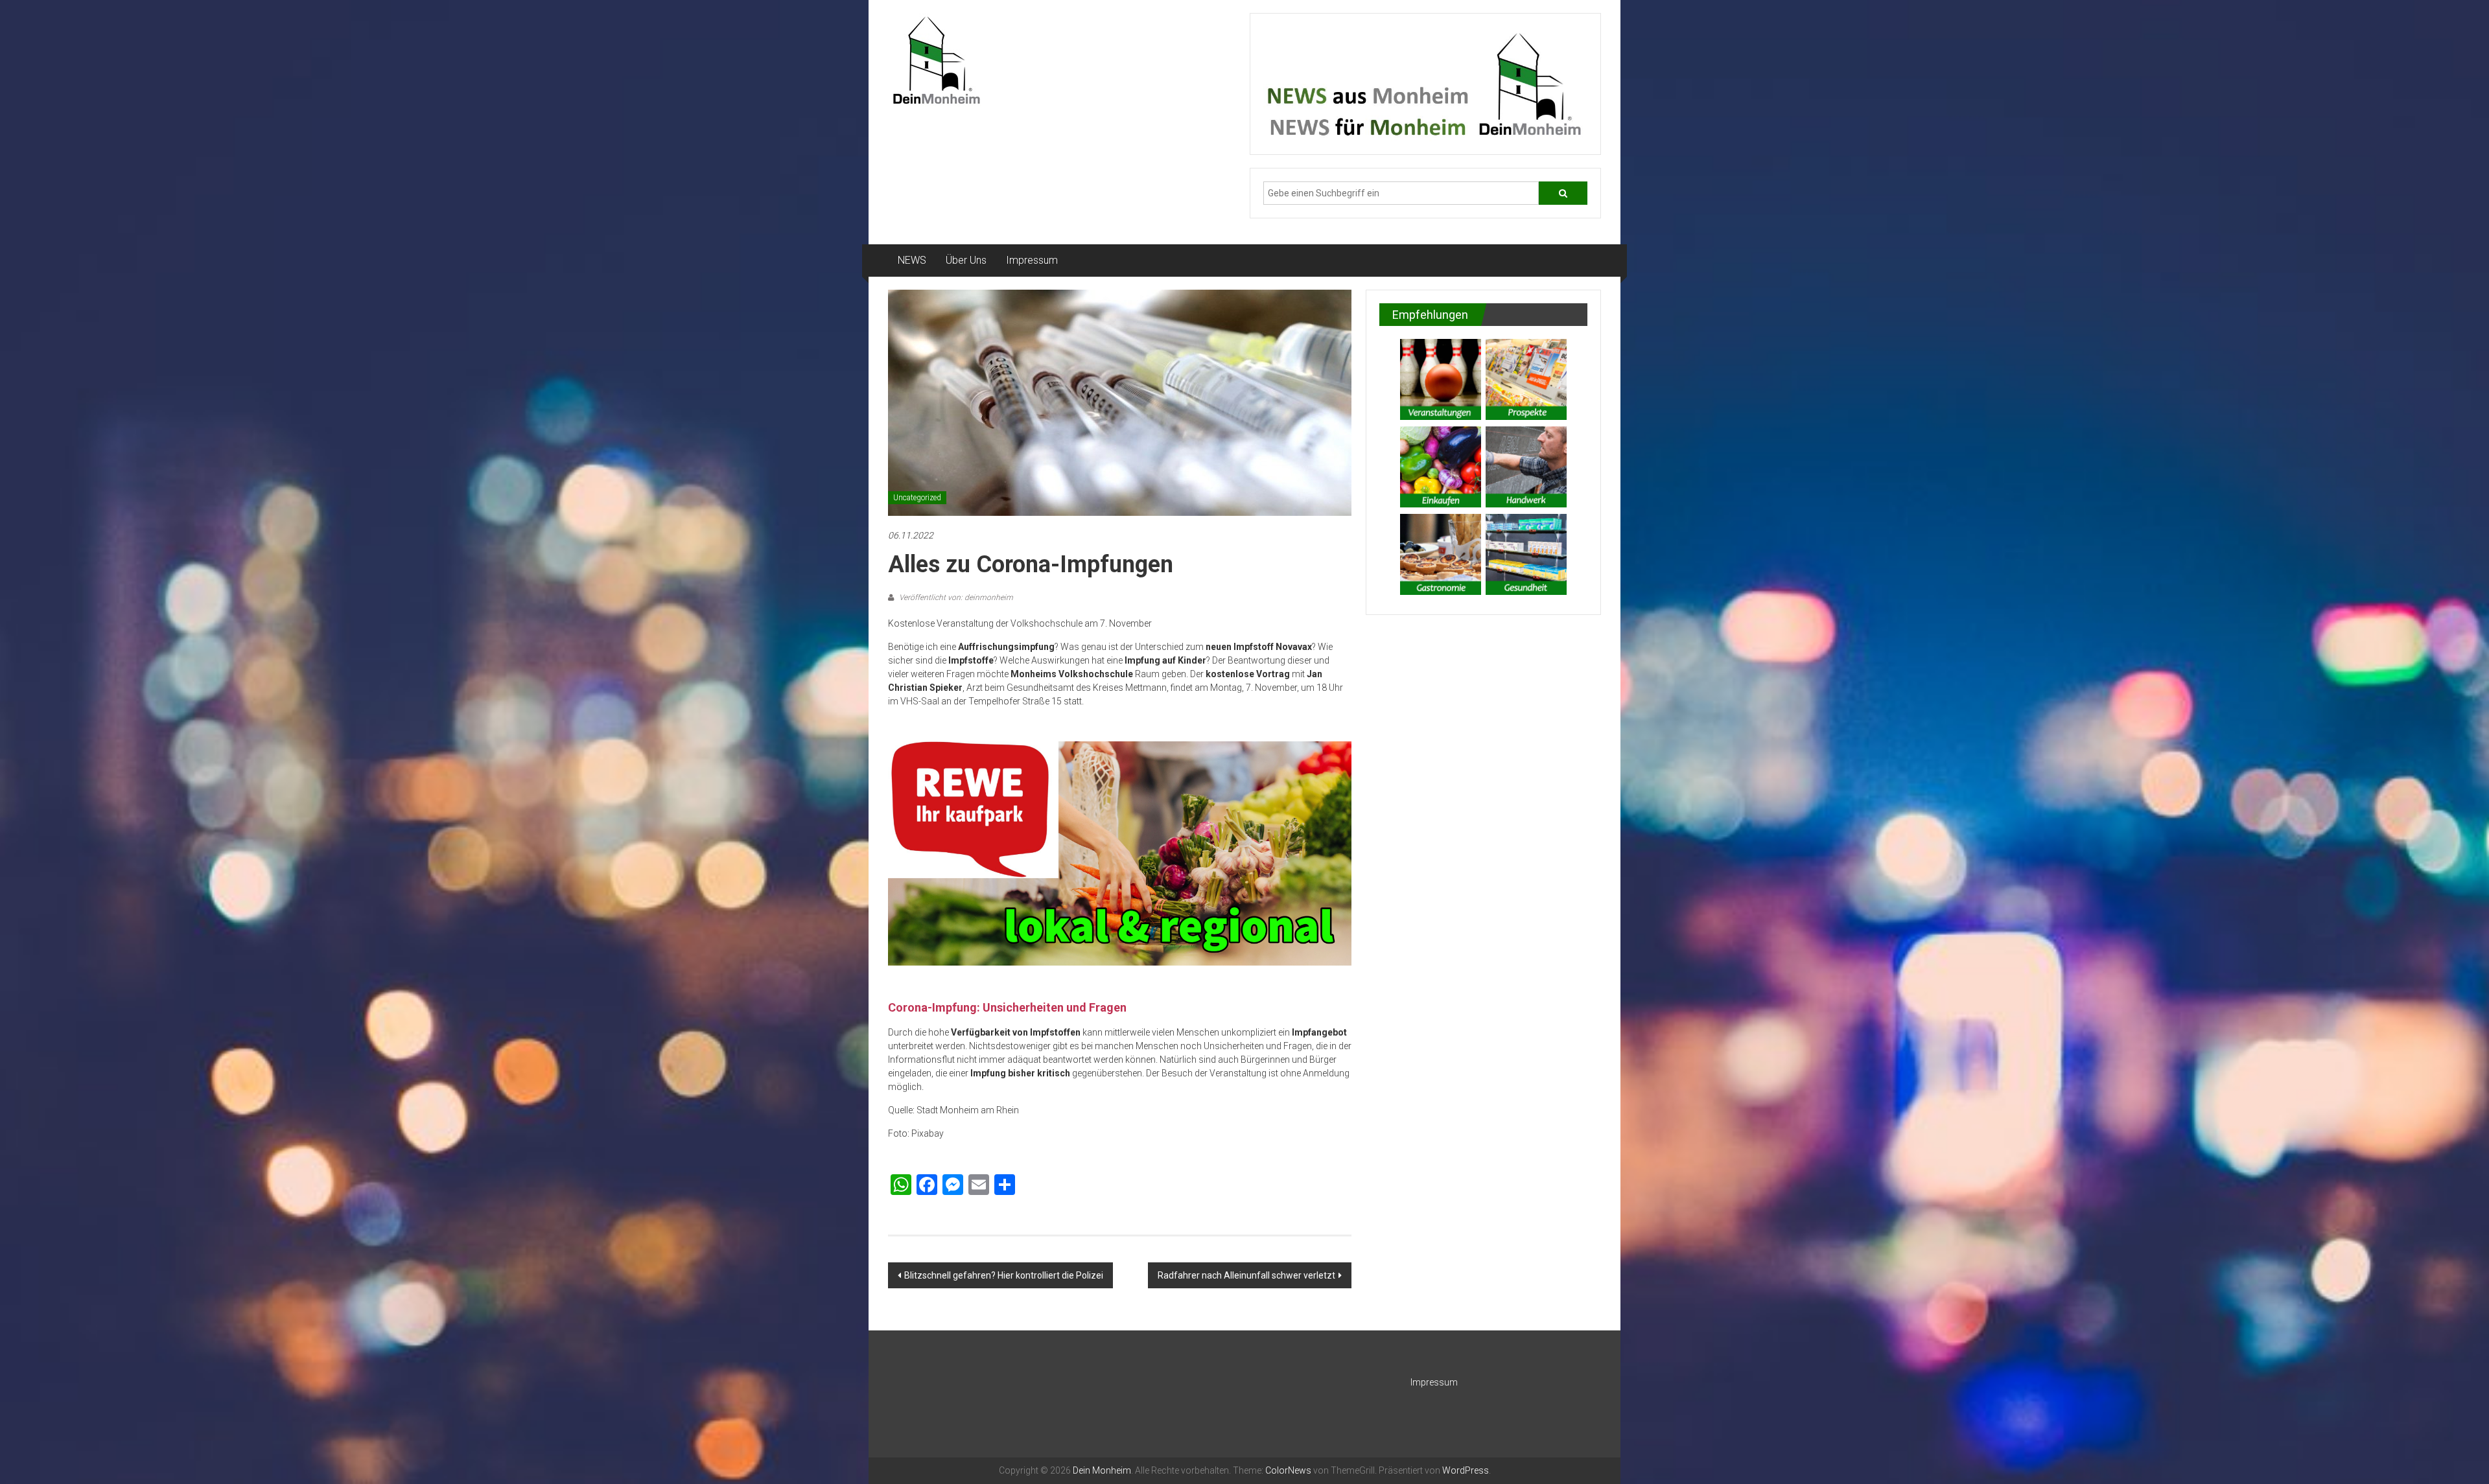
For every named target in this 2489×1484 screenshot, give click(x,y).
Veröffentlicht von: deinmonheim (955, 597)
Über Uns (966, 260)
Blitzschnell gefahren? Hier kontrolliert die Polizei (1004, 1275)
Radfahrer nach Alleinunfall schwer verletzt (1246, 1275)
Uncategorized (917, 498)
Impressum (1032, 260)
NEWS (912, 260)
